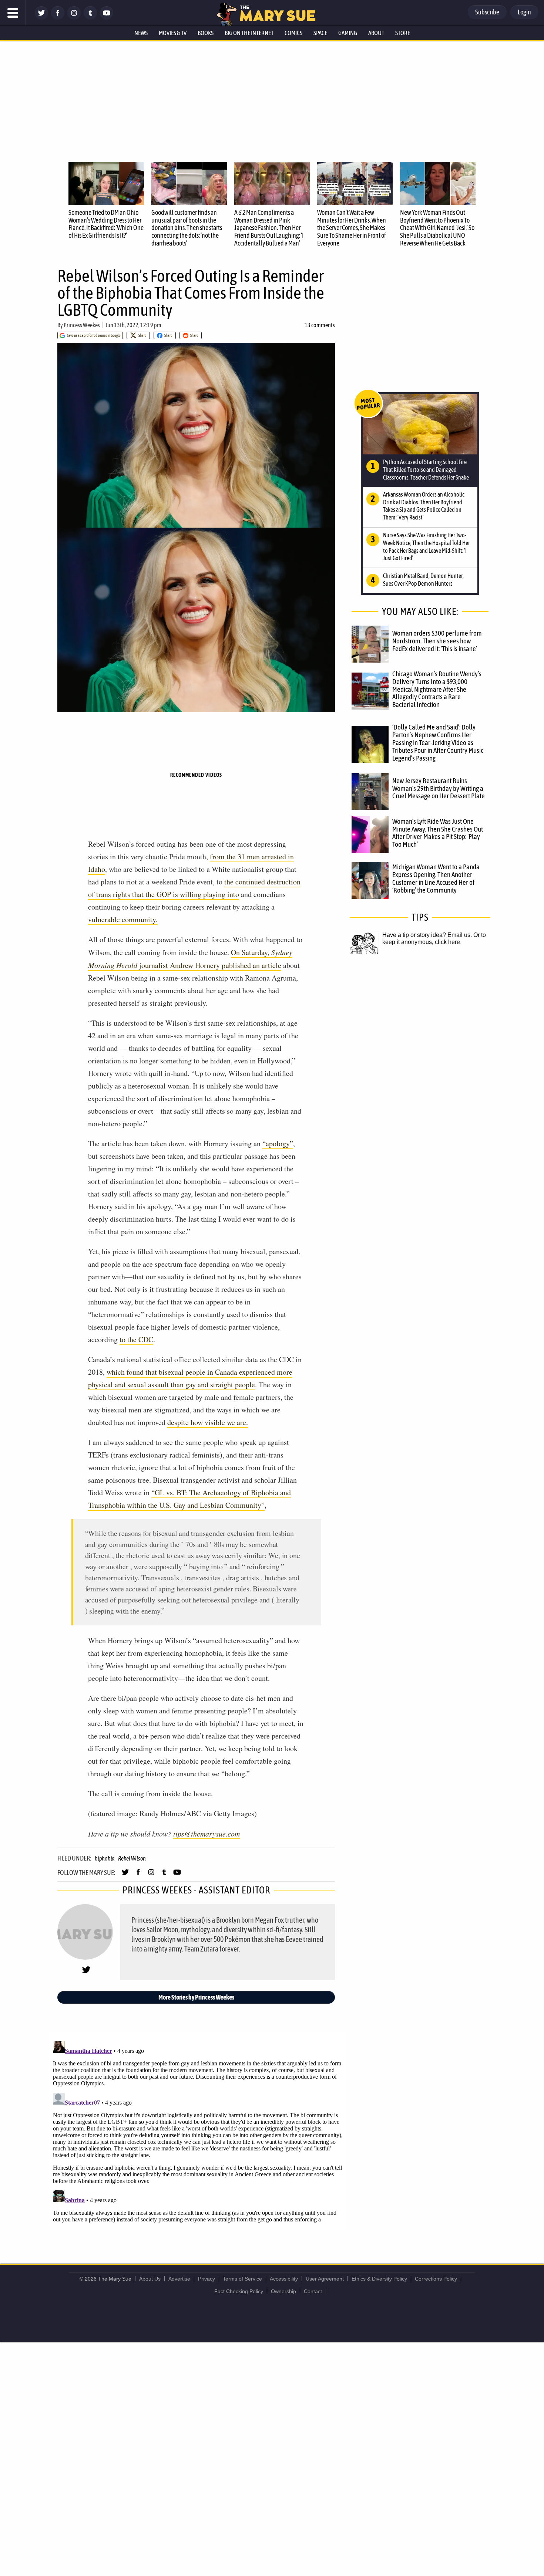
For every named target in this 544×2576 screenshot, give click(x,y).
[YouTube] (107, 18)
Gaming (348, 33)
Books (206, 33)
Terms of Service (242, 2279)
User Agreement (325, 2279)
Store (403, 33)
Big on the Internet (249, 33)
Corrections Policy (436, 2279)
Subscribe (487, 12)
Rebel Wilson (132, 1858)
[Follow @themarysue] (41, 18)
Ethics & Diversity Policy (379, 2279)
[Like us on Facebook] (58, 18)
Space (320, 33)
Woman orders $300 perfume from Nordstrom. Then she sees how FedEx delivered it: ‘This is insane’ (437, 641)
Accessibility (284, 2279)
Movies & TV (173, 33)
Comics (293, 33)
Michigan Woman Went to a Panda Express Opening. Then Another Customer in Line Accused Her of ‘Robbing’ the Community (436, 878)
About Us (150, 2279)
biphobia (105, 1858)
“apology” (278, 1143)
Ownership (283, 2291)
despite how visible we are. (208, 1422)
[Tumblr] (90, 18)
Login (524, 12)
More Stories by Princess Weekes (196, 1997)
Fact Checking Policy (239, 2291)
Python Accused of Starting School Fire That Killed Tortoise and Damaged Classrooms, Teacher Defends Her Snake (426, 470)
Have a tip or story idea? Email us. (427, 935)
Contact (313, 2291)
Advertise (179, 2279)
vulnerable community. (123, 919)
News (141, 33)
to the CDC (136, 1339)
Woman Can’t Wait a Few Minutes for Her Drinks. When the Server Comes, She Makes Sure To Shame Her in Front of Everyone (352, 228)
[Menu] (13, 13)
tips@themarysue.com (206, 1834)
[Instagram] (74, 18)
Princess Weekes (82, 325)
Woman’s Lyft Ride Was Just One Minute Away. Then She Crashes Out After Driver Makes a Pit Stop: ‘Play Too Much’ (438, 833)
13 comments (320, 325)
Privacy (206, 2279)
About (376, 33)
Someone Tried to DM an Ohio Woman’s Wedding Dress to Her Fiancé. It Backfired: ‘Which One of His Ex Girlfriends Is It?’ (106, 224)
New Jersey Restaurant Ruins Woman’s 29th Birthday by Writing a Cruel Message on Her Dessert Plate (439, 788)
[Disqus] (198, 2130)
